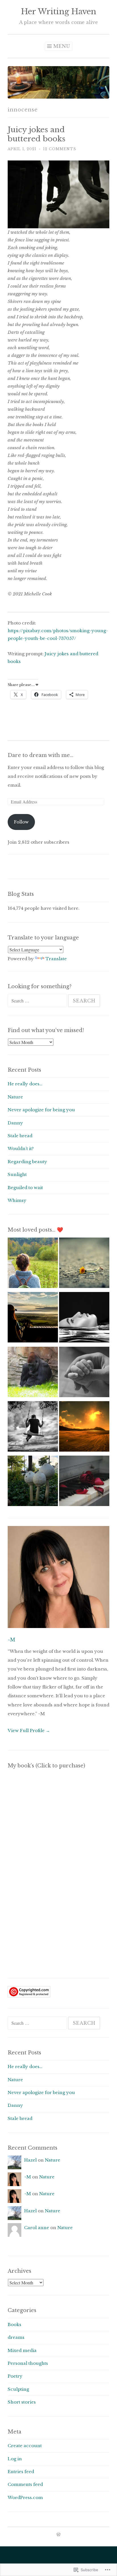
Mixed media (22, 2350)
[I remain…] (33, 1319)
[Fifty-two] (33, 1264)
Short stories (22, 2402)
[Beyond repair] (84, 1482)
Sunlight (17, 1174)
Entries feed (21, 2472)
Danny (15, 1123)
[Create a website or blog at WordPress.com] (58, 2535)
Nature (15, 1097)
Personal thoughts (28, 2363)
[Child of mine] (84, 1373)
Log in (15, 2459)
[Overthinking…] (84, 1319)
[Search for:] (38, 1001)
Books (14, 2324)
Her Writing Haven (59, 12)
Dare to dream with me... (40, 755)
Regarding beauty (27, 1162)
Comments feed (25, 2484)
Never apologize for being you (41, 1110)
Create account (25, 2446)
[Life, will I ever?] (33, 1428)
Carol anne (37, 2228)
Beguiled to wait (25, 1188)
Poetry (15, 2376)
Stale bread (20, 1136)
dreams (16, 2337)
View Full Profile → (29, 1730)
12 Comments (60, 149)
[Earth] (84, 1428)
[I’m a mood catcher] (33, 1373)
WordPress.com (25, 2497)
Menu (62, 46)
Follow (21, 822)
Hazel (30, 2160)
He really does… (25, 1084)
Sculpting (18, 2389)
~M (11, 1640)
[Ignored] (84, 1264)
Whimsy (17, 1200)
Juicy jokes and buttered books (36, 134)
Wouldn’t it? (21, 1148)
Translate (56, 959)
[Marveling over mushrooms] (33, 1482)
